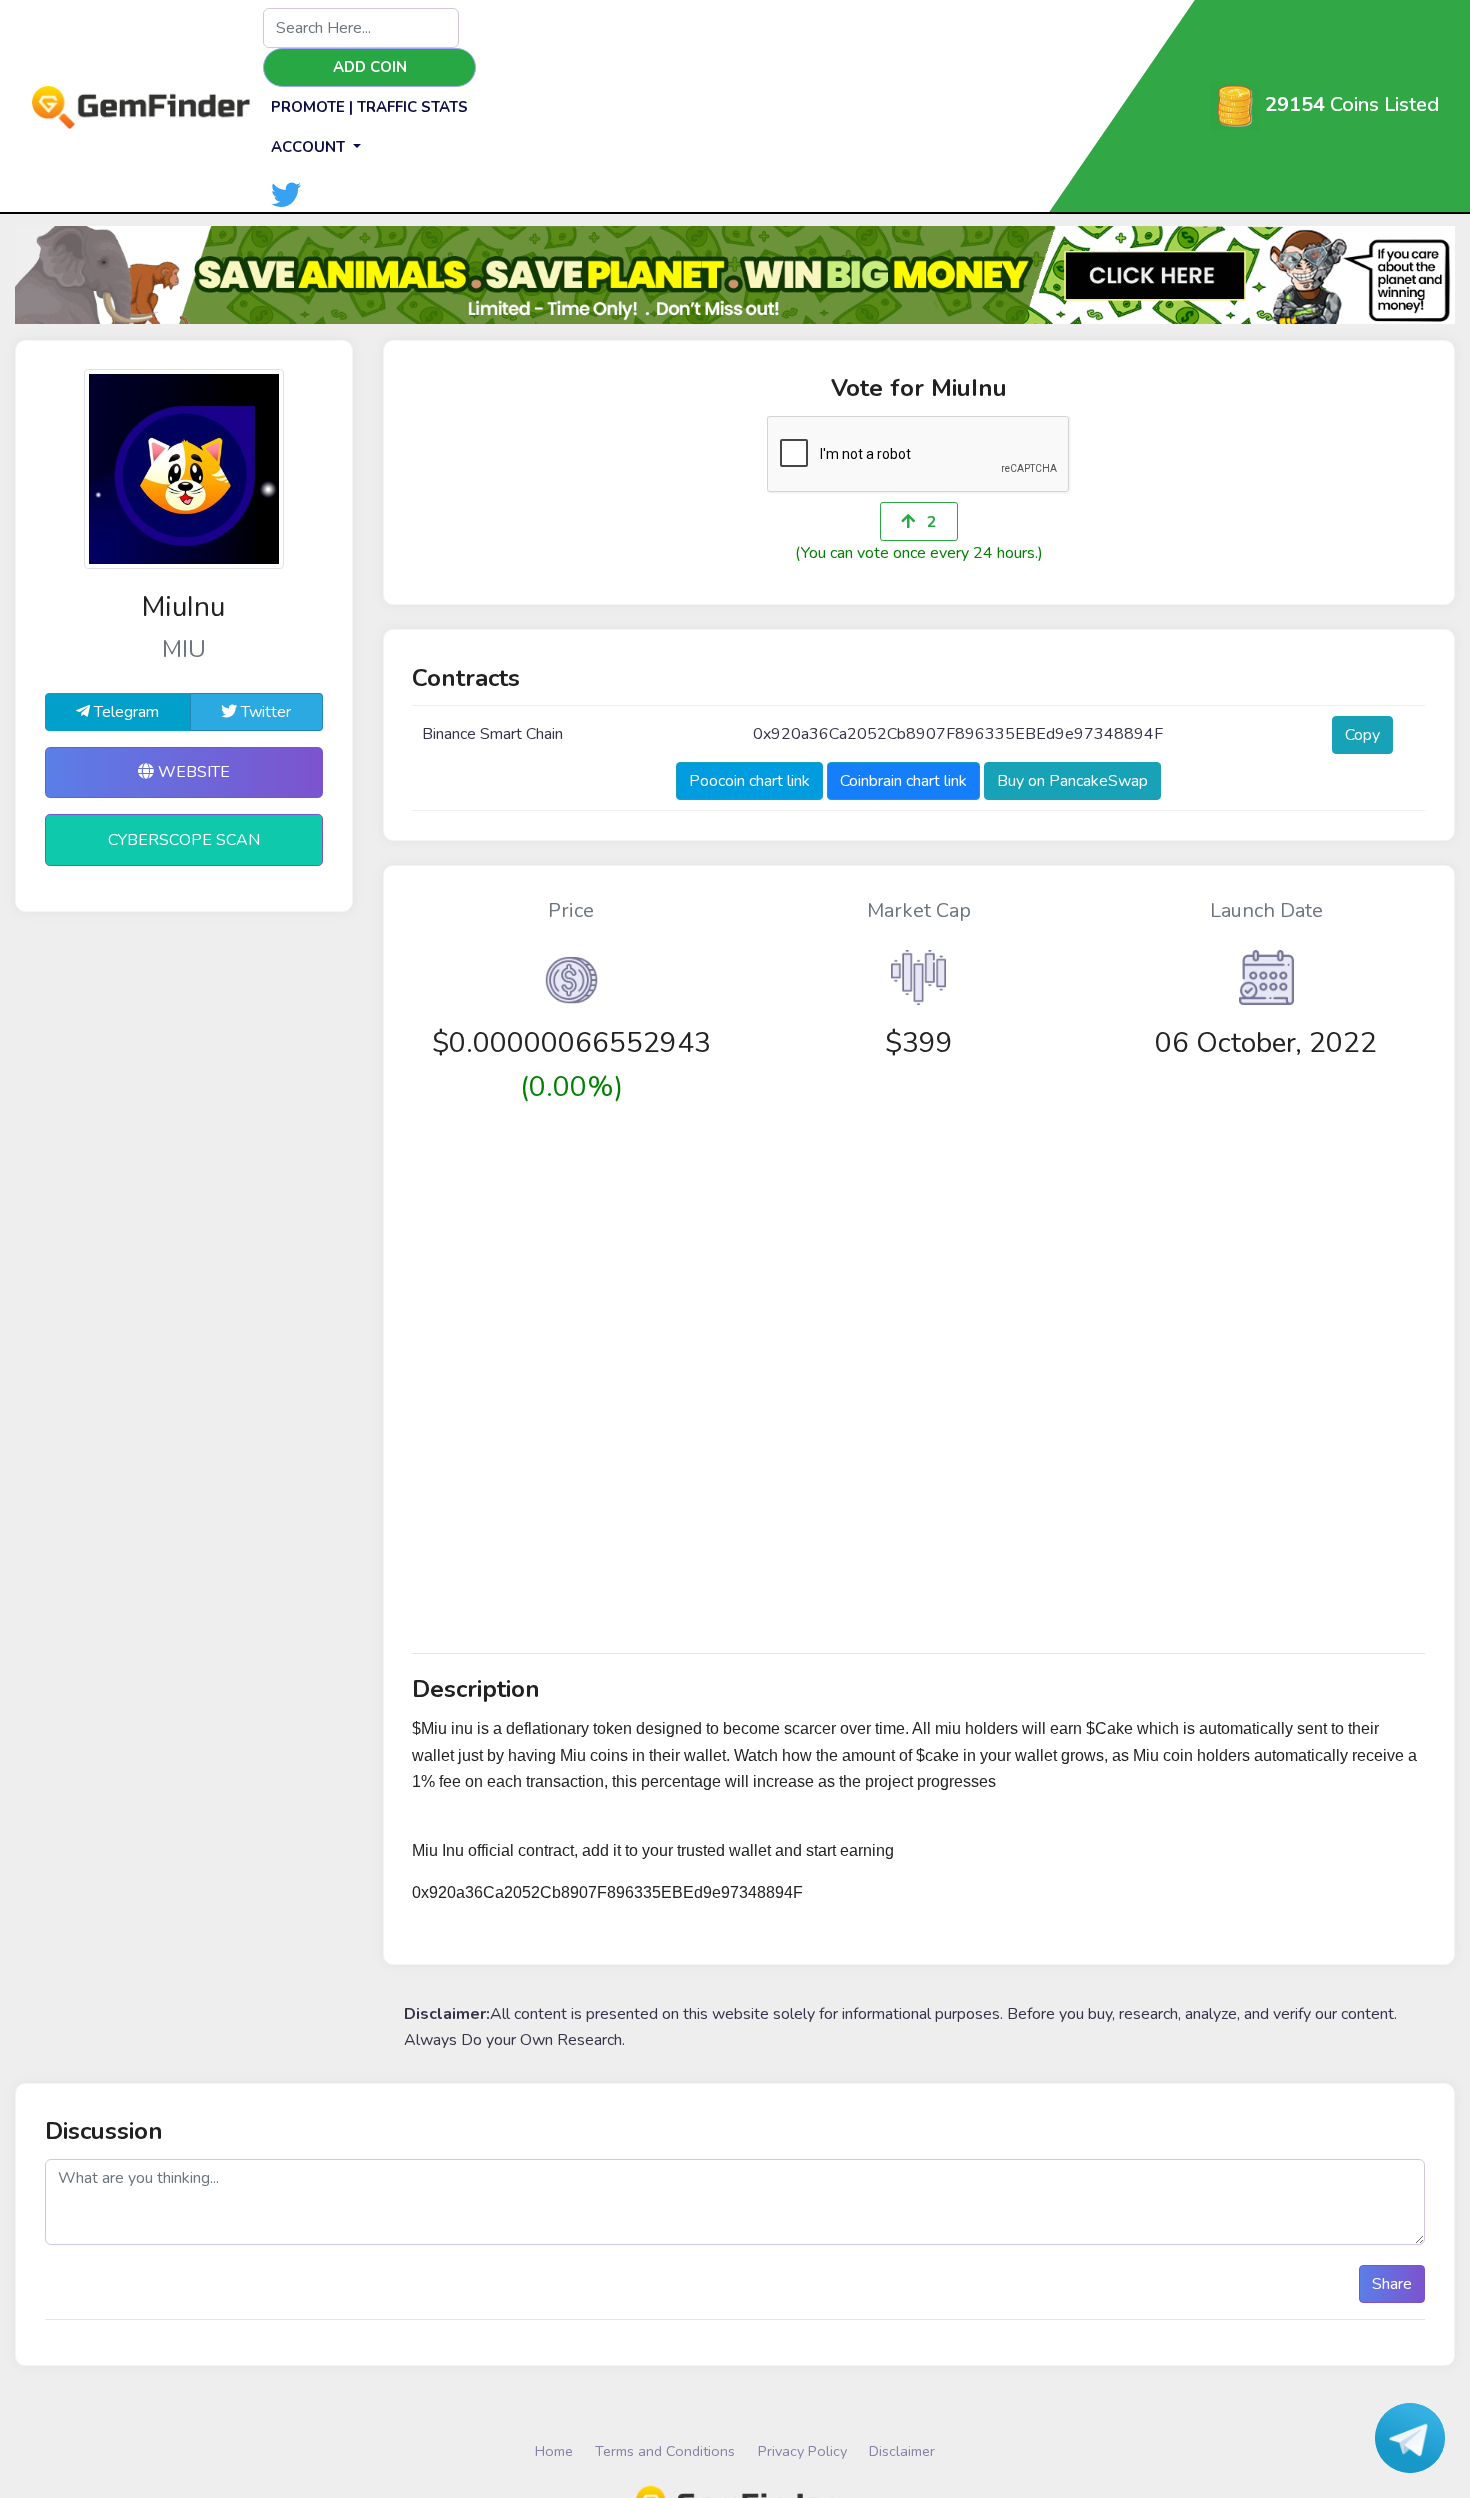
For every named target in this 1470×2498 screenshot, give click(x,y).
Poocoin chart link (749, 781)
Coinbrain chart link (903, 781)
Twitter (264, 712)
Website (192, 772)
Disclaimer (902, 2451)
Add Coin (370, 67)
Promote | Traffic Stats (369, 107)
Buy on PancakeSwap (1072, 781)
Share (1392, 2284)
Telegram (124, 712)
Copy (1362, 735)
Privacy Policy (802, 2451)
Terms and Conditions (665, 2451)
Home (554, 2451)
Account (310, 147)
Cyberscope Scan (184, 840)
